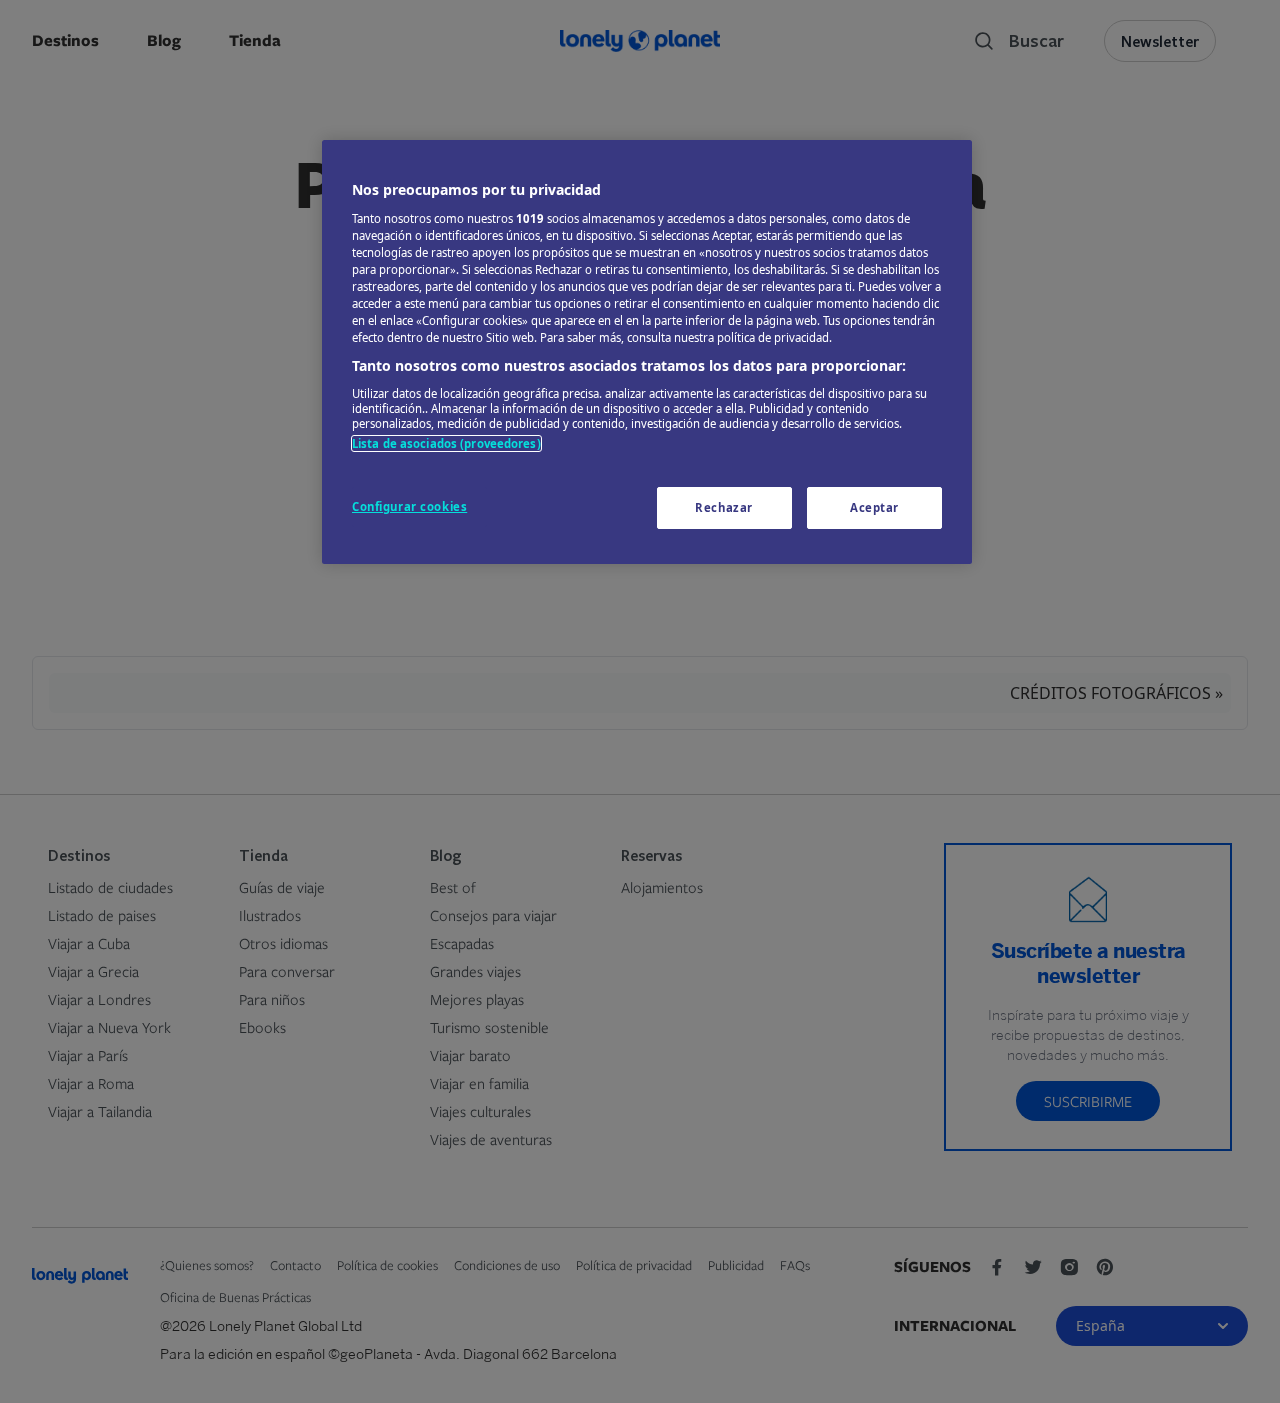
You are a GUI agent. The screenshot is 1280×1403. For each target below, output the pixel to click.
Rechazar (724, 507)
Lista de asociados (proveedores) (446, 443)
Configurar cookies (409, 506)
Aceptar (874, 507)
